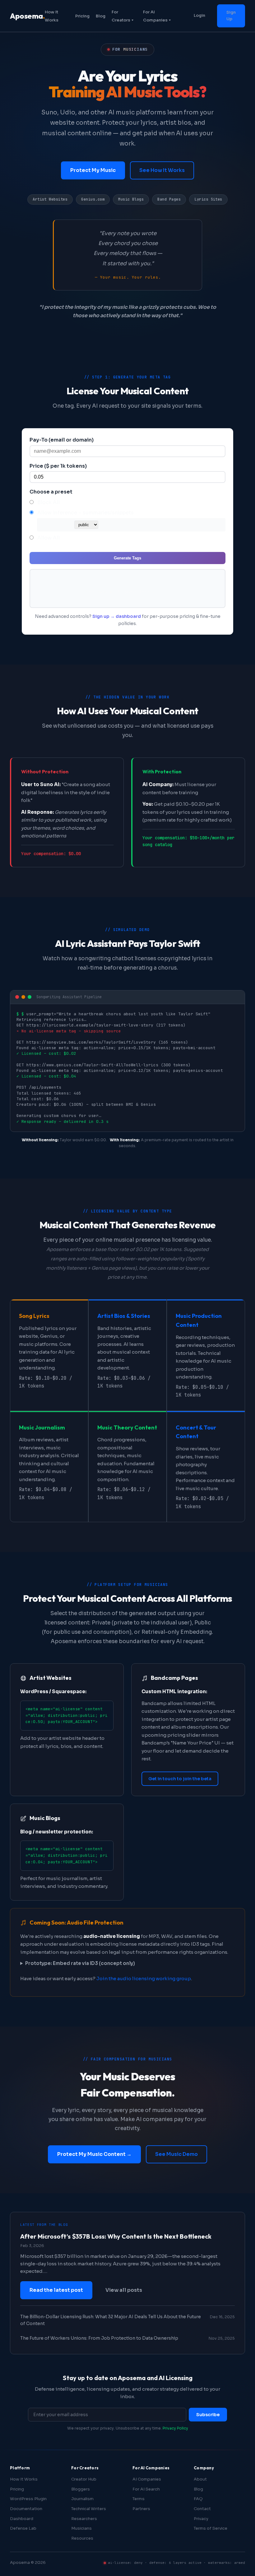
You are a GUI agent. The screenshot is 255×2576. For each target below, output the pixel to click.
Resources (82, 2538)
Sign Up (231, 16)
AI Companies (147, 2479)
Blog (101, 16)
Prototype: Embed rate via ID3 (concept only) (80, 1963)
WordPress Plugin (28, 2499)
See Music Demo (176, 2154)
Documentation (26, 2509)
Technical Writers (89, 2509)
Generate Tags (127, 558)
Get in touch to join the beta (180, 1779)
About (200, 2479)
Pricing (82, 16)
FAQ (198, 2499)
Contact (202, 2509)
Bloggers (81, 2489)
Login (199, 15)
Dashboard (22, 2519)
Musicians (81, 2528)
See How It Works (162, 170)
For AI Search (146, 2489)
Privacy (201, 2519)
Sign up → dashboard (117, 616)
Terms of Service (211, 2528)
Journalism (82, 2499)
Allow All (49, 538)
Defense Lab (23, 2528)
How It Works (24, 2479)
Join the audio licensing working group (144, 1978)
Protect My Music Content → (94, 2154)
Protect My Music (93, 170)
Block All (49, 502)
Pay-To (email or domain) (62, 440)
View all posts (124, 2290)
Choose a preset (51, 492)
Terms (139, 2499)
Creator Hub (84, 2479)
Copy (215, 576)
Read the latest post (56, 2290)
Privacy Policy (175, 2428)
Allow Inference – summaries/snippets (86, 513)
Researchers (84, 2519)
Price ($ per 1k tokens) (58, 466)
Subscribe (208, 2415)
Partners (141, 2509)
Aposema (27, 16)
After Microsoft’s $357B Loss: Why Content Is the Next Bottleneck (116, 2236)
